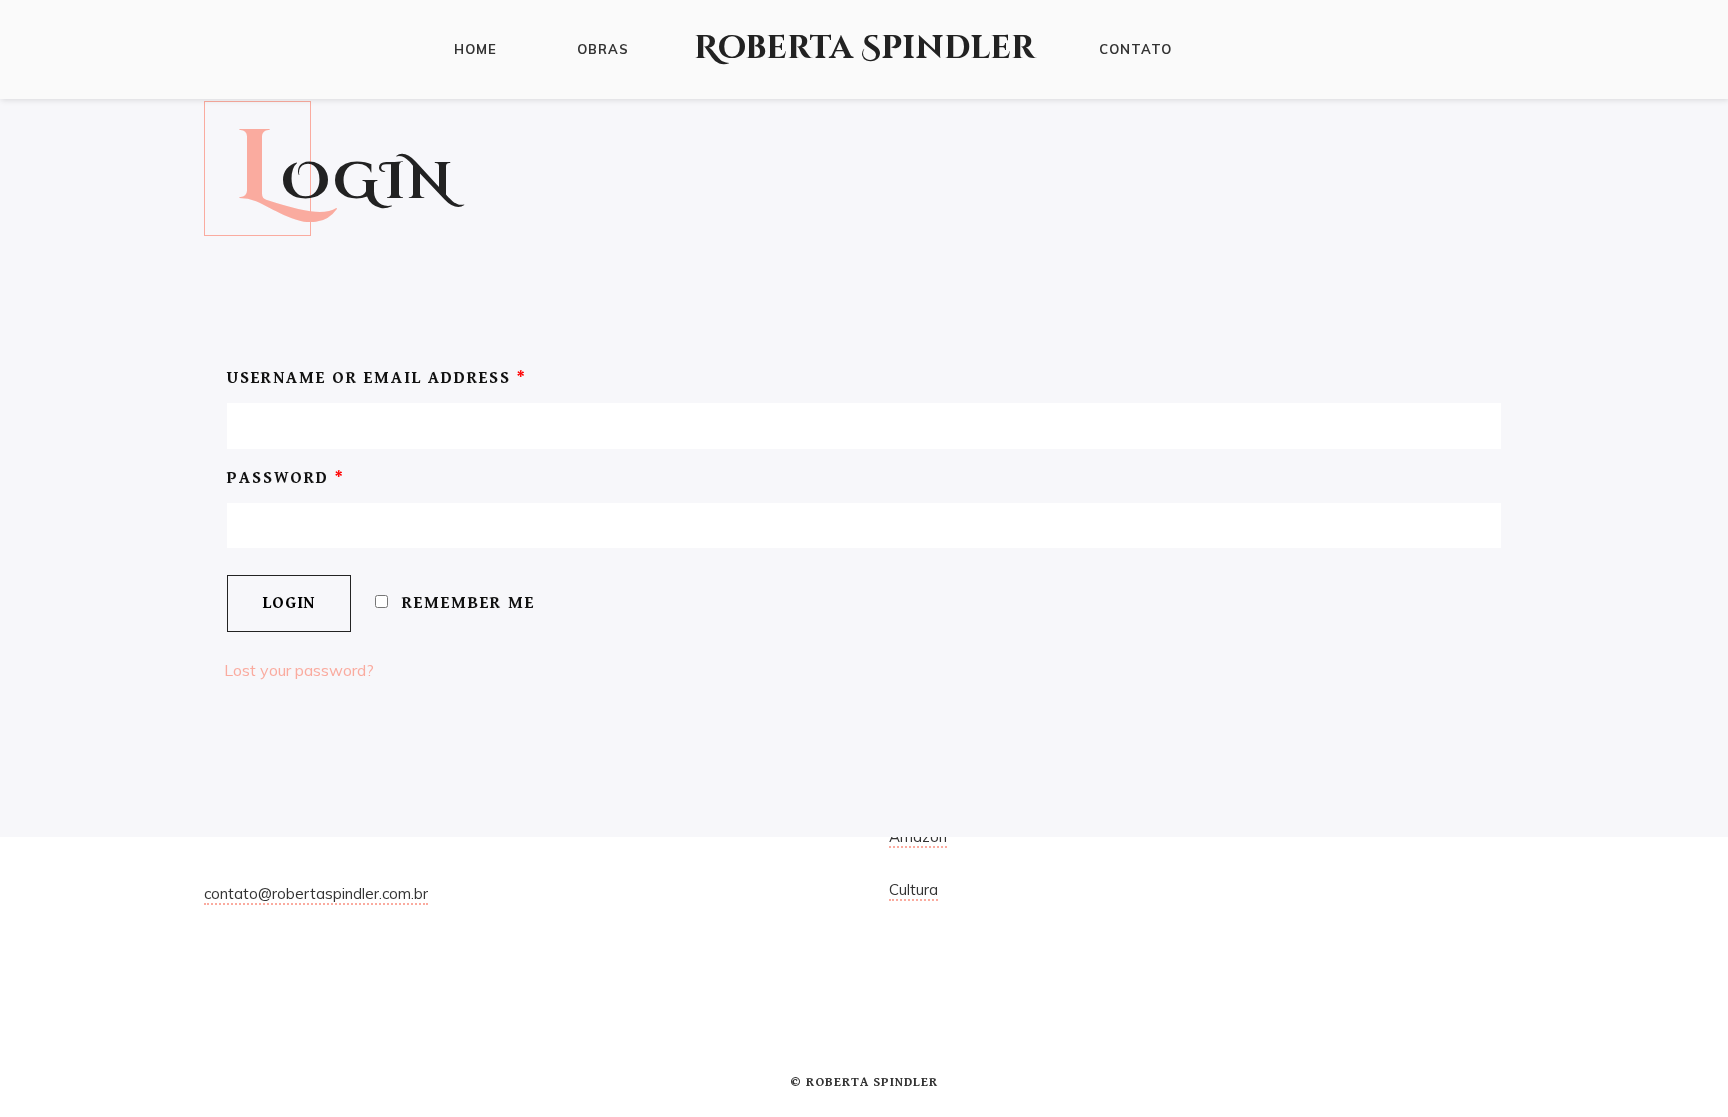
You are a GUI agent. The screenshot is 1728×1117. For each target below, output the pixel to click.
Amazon (918, 836)
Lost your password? (299, 670)
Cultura (913, 889)
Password (286, 478)
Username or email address (377, 378)
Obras (603, 49)
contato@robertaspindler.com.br (316, 893)
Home (475, 49)
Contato (1135, 49)
